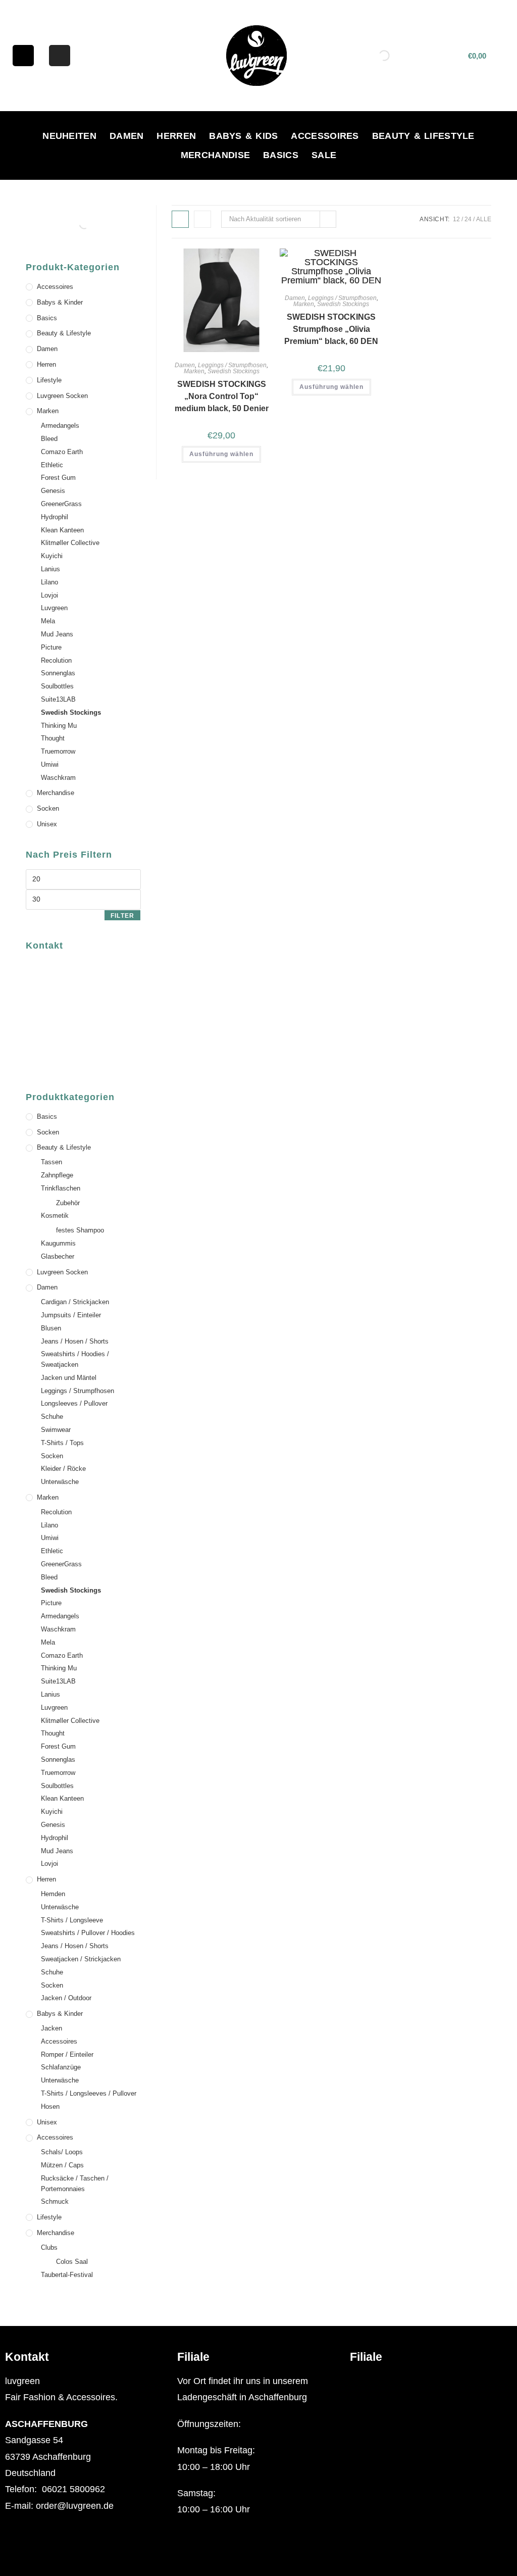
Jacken (51, 2028)
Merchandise (215, 155)
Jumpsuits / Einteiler (71, 1315)
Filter (122, 916)
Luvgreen (54, 608)
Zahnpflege (57, 1175)
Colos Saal (72, 2262)
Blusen (51, 1328)
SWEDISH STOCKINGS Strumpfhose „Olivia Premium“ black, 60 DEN (331, 329)
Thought (53, 738)
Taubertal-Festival (67, 2275)
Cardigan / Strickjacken (75, 1302)
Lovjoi (49, 595)
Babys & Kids (243, 136)
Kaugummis (58, 1243)
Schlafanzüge (61, 2067)
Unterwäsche (60, 1482)
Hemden (53, 1894)
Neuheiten (69, 136)
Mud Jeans (57, 634)
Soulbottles (57, 686)
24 (468, 219)
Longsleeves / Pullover (74, 1403)
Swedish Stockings (234, 371)
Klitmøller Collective (70, 543)
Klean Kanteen (62, 530)
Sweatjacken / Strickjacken (81, 1959)
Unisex (47, 824)
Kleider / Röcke (63, 1469)
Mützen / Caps (62, 2165)
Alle (484, 219)
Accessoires (325, 136)
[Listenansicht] (202, 219)
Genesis (53, 491)
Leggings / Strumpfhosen (232, 365)
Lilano (49, 582)
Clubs (49, 2247)
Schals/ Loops (62, 2152)
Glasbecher (58, 1256)
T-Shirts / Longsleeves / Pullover (89, 2093)
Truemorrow (58, 751)
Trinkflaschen (61, 1188)
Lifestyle (49, 380)
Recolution (56, 660)
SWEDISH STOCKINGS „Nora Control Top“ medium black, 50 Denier (222, 396)
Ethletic (52, 465)
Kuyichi (52, 556)
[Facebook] (23, 56)
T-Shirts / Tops (62, 1443)
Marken (194, 371)
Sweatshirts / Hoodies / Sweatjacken (75, 1359)
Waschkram (58, 778)
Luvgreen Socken (62, 396)
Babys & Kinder (60, 302)
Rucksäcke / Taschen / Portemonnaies (75, 2184)
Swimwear (56, 1430)
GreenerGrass (61, 504)
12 (456, 219)
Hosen (50, 2107)
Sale (324, 155)
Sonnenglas (58, 673)
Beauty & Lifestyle (423, 136)
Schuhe (52, 1417)
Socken (48, 808)
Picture (51, 647)
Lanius (50, 569)
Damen (127, 136)
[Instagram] (60, 56)
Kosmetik (55, 1216)
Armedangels (60, 426)
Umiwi (50, 764)
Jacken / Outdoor (66, 1998)
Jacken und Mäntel (69, 1378)
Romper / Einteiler (67, 2054)
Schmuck (55, 2201)
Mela (48, 621)
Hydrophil (55, 517)
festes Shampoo (80, 1230)
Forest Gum (58, 478)
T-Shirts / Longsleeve (72, 1920)
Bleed (49, 439)
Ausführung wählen (221, 454)
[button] (431, 2381)
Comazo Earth (62, 452)
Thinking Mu (59, 726)
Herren (176, 136)
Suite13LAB (58, 699)
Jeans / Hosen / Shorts (75, 1341)
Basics (281, 155)
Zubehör (68, 1203)
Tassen (51, 1162)
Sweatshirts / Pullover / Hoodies (88, 1933)
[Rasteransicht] (180, 219)
